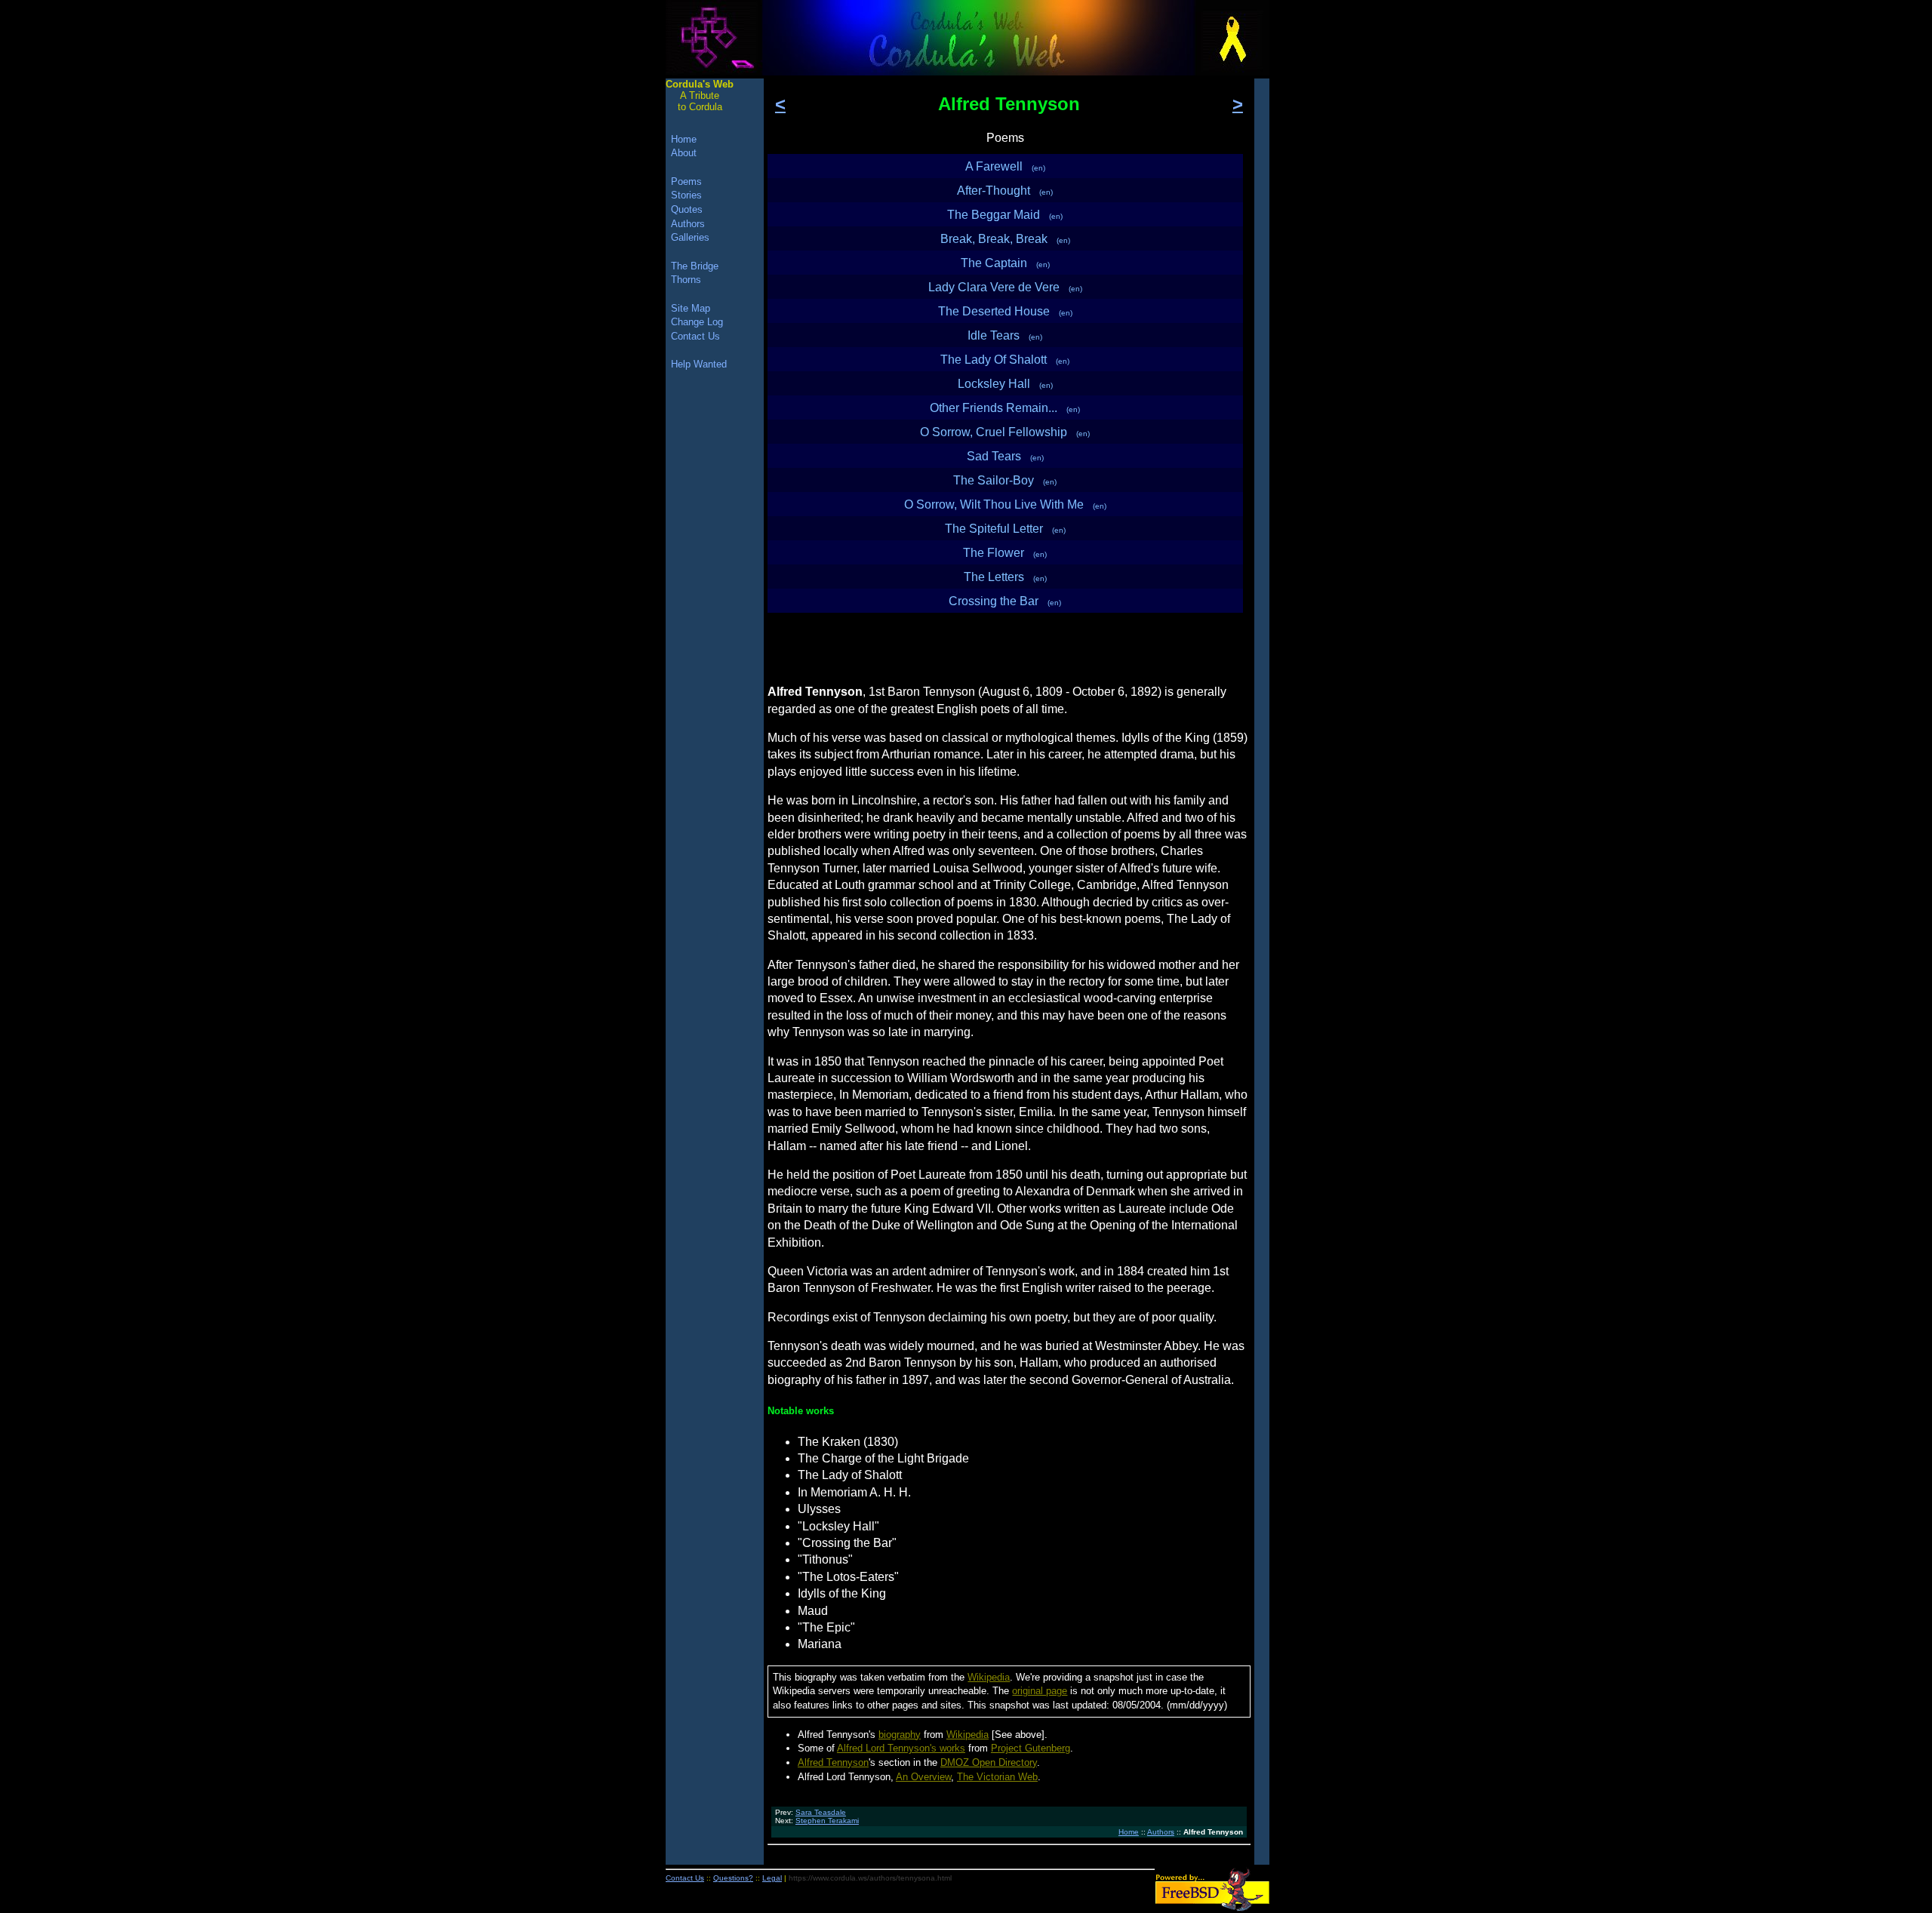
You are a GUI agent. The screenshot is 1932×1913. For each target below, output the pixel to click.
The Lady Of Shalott (1005, 360)
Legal (772, 1878)
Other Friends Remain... (1005, 408)
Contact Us (695, 336)
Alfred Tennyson (833, 1762)
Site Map (691, 308)
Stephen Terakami (827, 1821)
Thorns (686, 280)
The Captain (1005, 263)
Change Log (697, 322)
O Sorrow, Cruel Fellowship (1005, 432)
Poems (686, 181)
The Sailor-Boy (1005, 480)
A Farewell (1005, 166)
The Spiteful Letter (1005, 529)
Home (1129, 1832)
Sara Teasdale (821, 1812)
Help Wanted (699, 364)
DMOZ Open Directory (989, 1762)
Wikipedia (989, 1677)
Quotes (687, 209)
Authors (1161, 1832)
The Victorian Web (997, 1777)
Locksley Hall (1005, 384)
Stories (686, 195)
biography (900, 1735)
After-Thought (1005, 191)
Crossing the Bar (1005, 601)
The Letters (1005, 577)
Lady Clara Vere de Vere (1005, 287)
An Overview (923, 1777)
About (684, 153)
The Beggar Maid (1005, 215)
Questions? (733, 1878)
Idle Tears (1005, 335)
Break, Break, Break (1005, 239)
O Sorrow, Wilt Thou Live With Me (1005, 504)
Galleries (690, 237)
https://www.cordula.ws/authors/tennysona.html (870, 1878)
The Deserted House (1005, 311)
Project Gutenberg (1031, 1748)
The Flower (1005, 553)
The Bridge (695, 266)
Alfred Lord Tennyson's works (901, 1748)
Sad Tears (1005, 456)
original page (1040, 1691)
